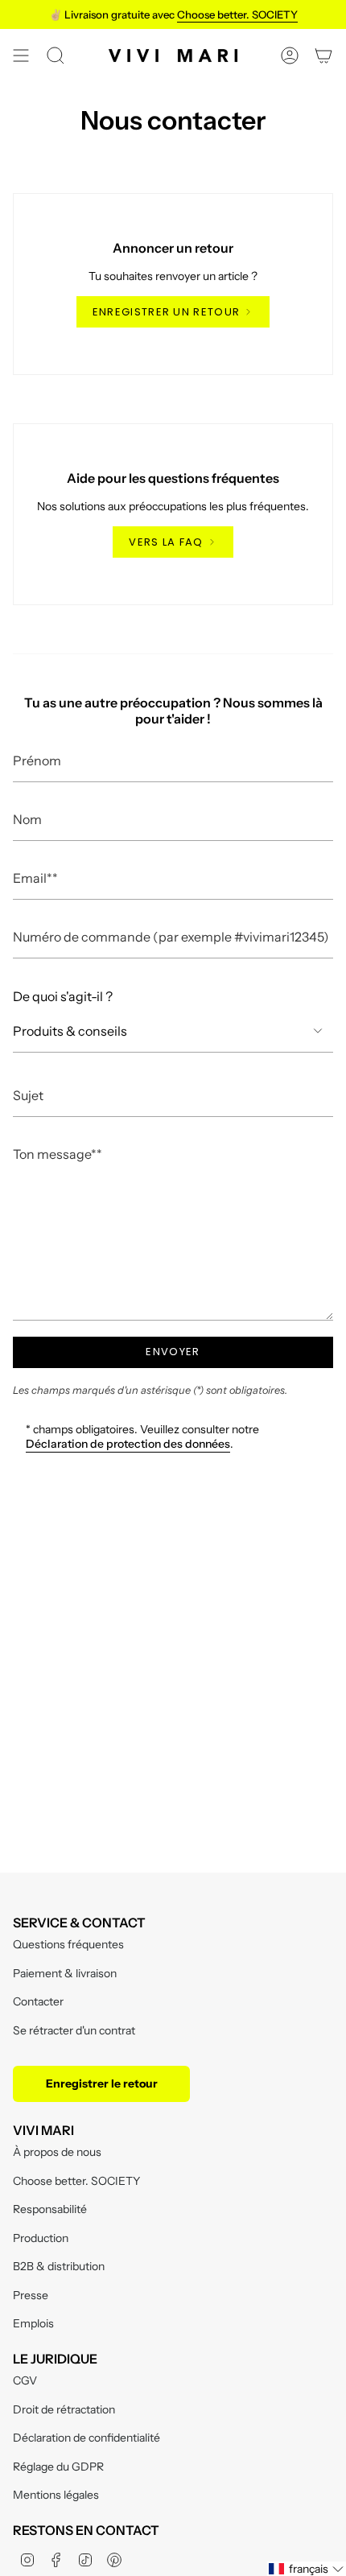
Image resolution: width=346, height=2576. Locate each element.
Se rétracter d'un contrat (74, 2030)
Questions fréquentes (68, 1944)
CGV (25, 2380)
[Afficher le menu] (21, 56)
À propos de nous (57, 2152)
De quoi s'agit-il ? (63, 996)
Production (41, 2238)
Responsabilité (50, 2209)
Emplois (33, 2323)
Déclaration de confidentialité (86, 2438)
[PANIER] (323, 56)
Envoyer (173, 1352)
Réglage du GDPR (58, 2467)
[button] (307, 2569)
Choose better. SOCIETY (76, 2181)
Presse (31, 2295)
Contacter (38, 2001)
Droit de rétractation (64, 2409)
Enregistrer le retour (102, 2083)
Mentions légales (56, 2495)
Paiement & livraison (65, 1973)
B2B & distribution (59, 2266)
